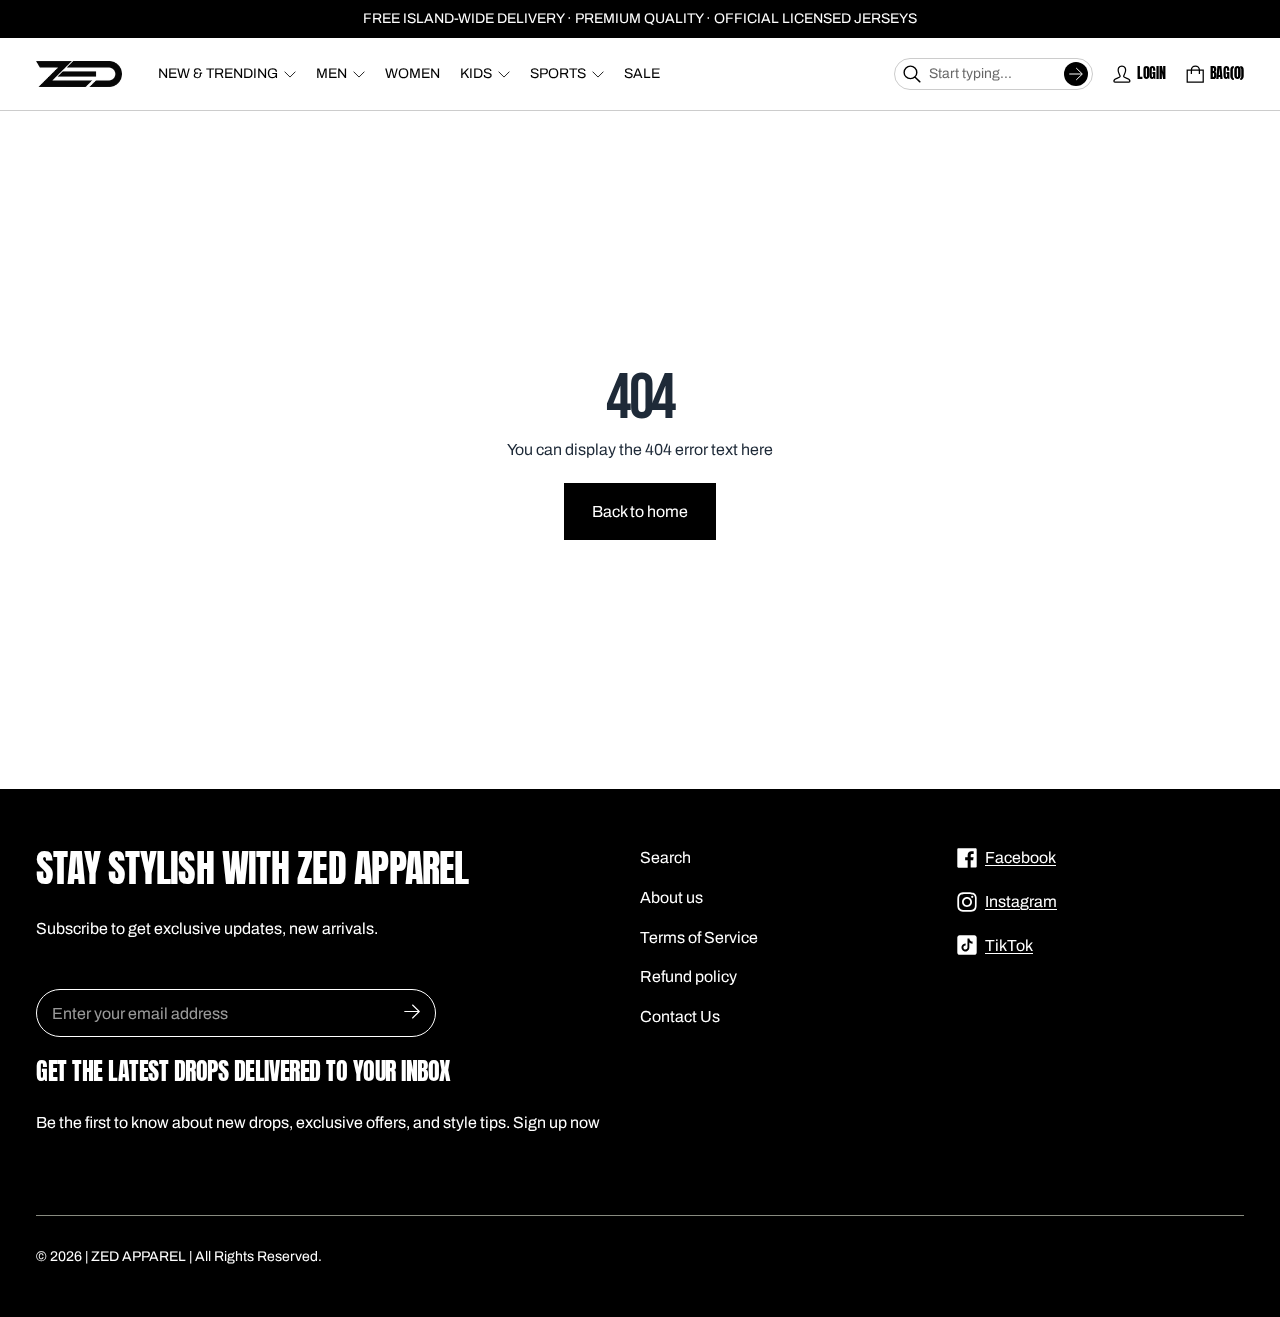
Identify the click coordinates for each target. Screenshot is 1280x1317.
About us (671, 897)
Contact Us (680, 1016)
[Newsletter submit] (412, 1013)
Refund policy (688, 976)
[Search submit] (1076, 74)
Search (665, 857)
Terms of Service (699, 937)
